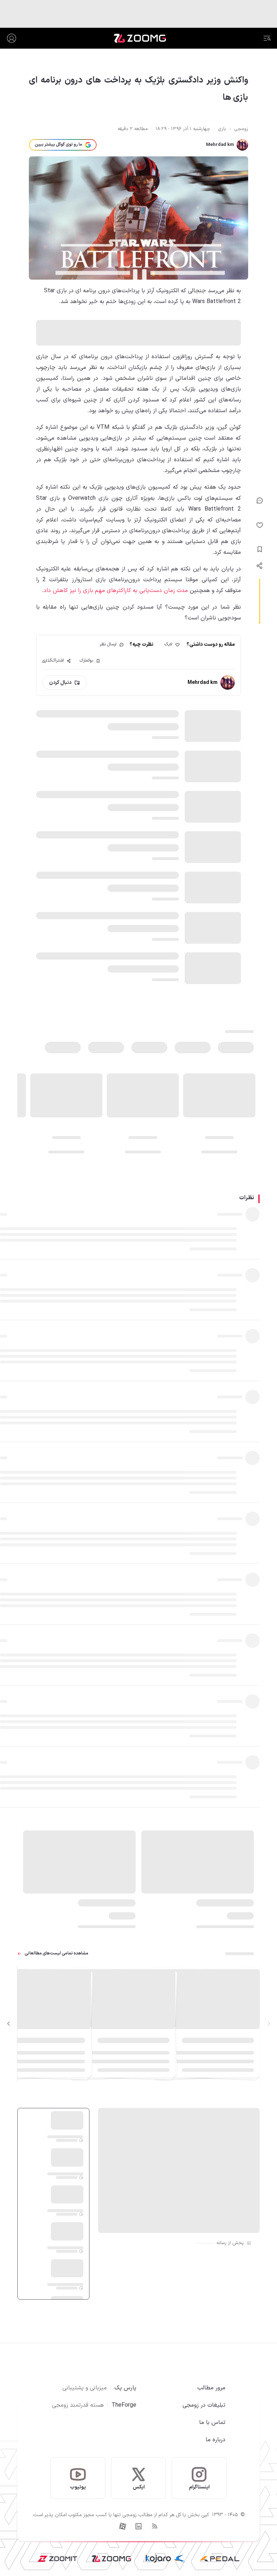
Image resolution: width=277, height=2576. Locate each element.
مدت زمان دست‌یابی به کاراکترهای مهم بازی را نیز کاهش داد (116, 591)
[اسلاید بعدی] (9, 2024)
